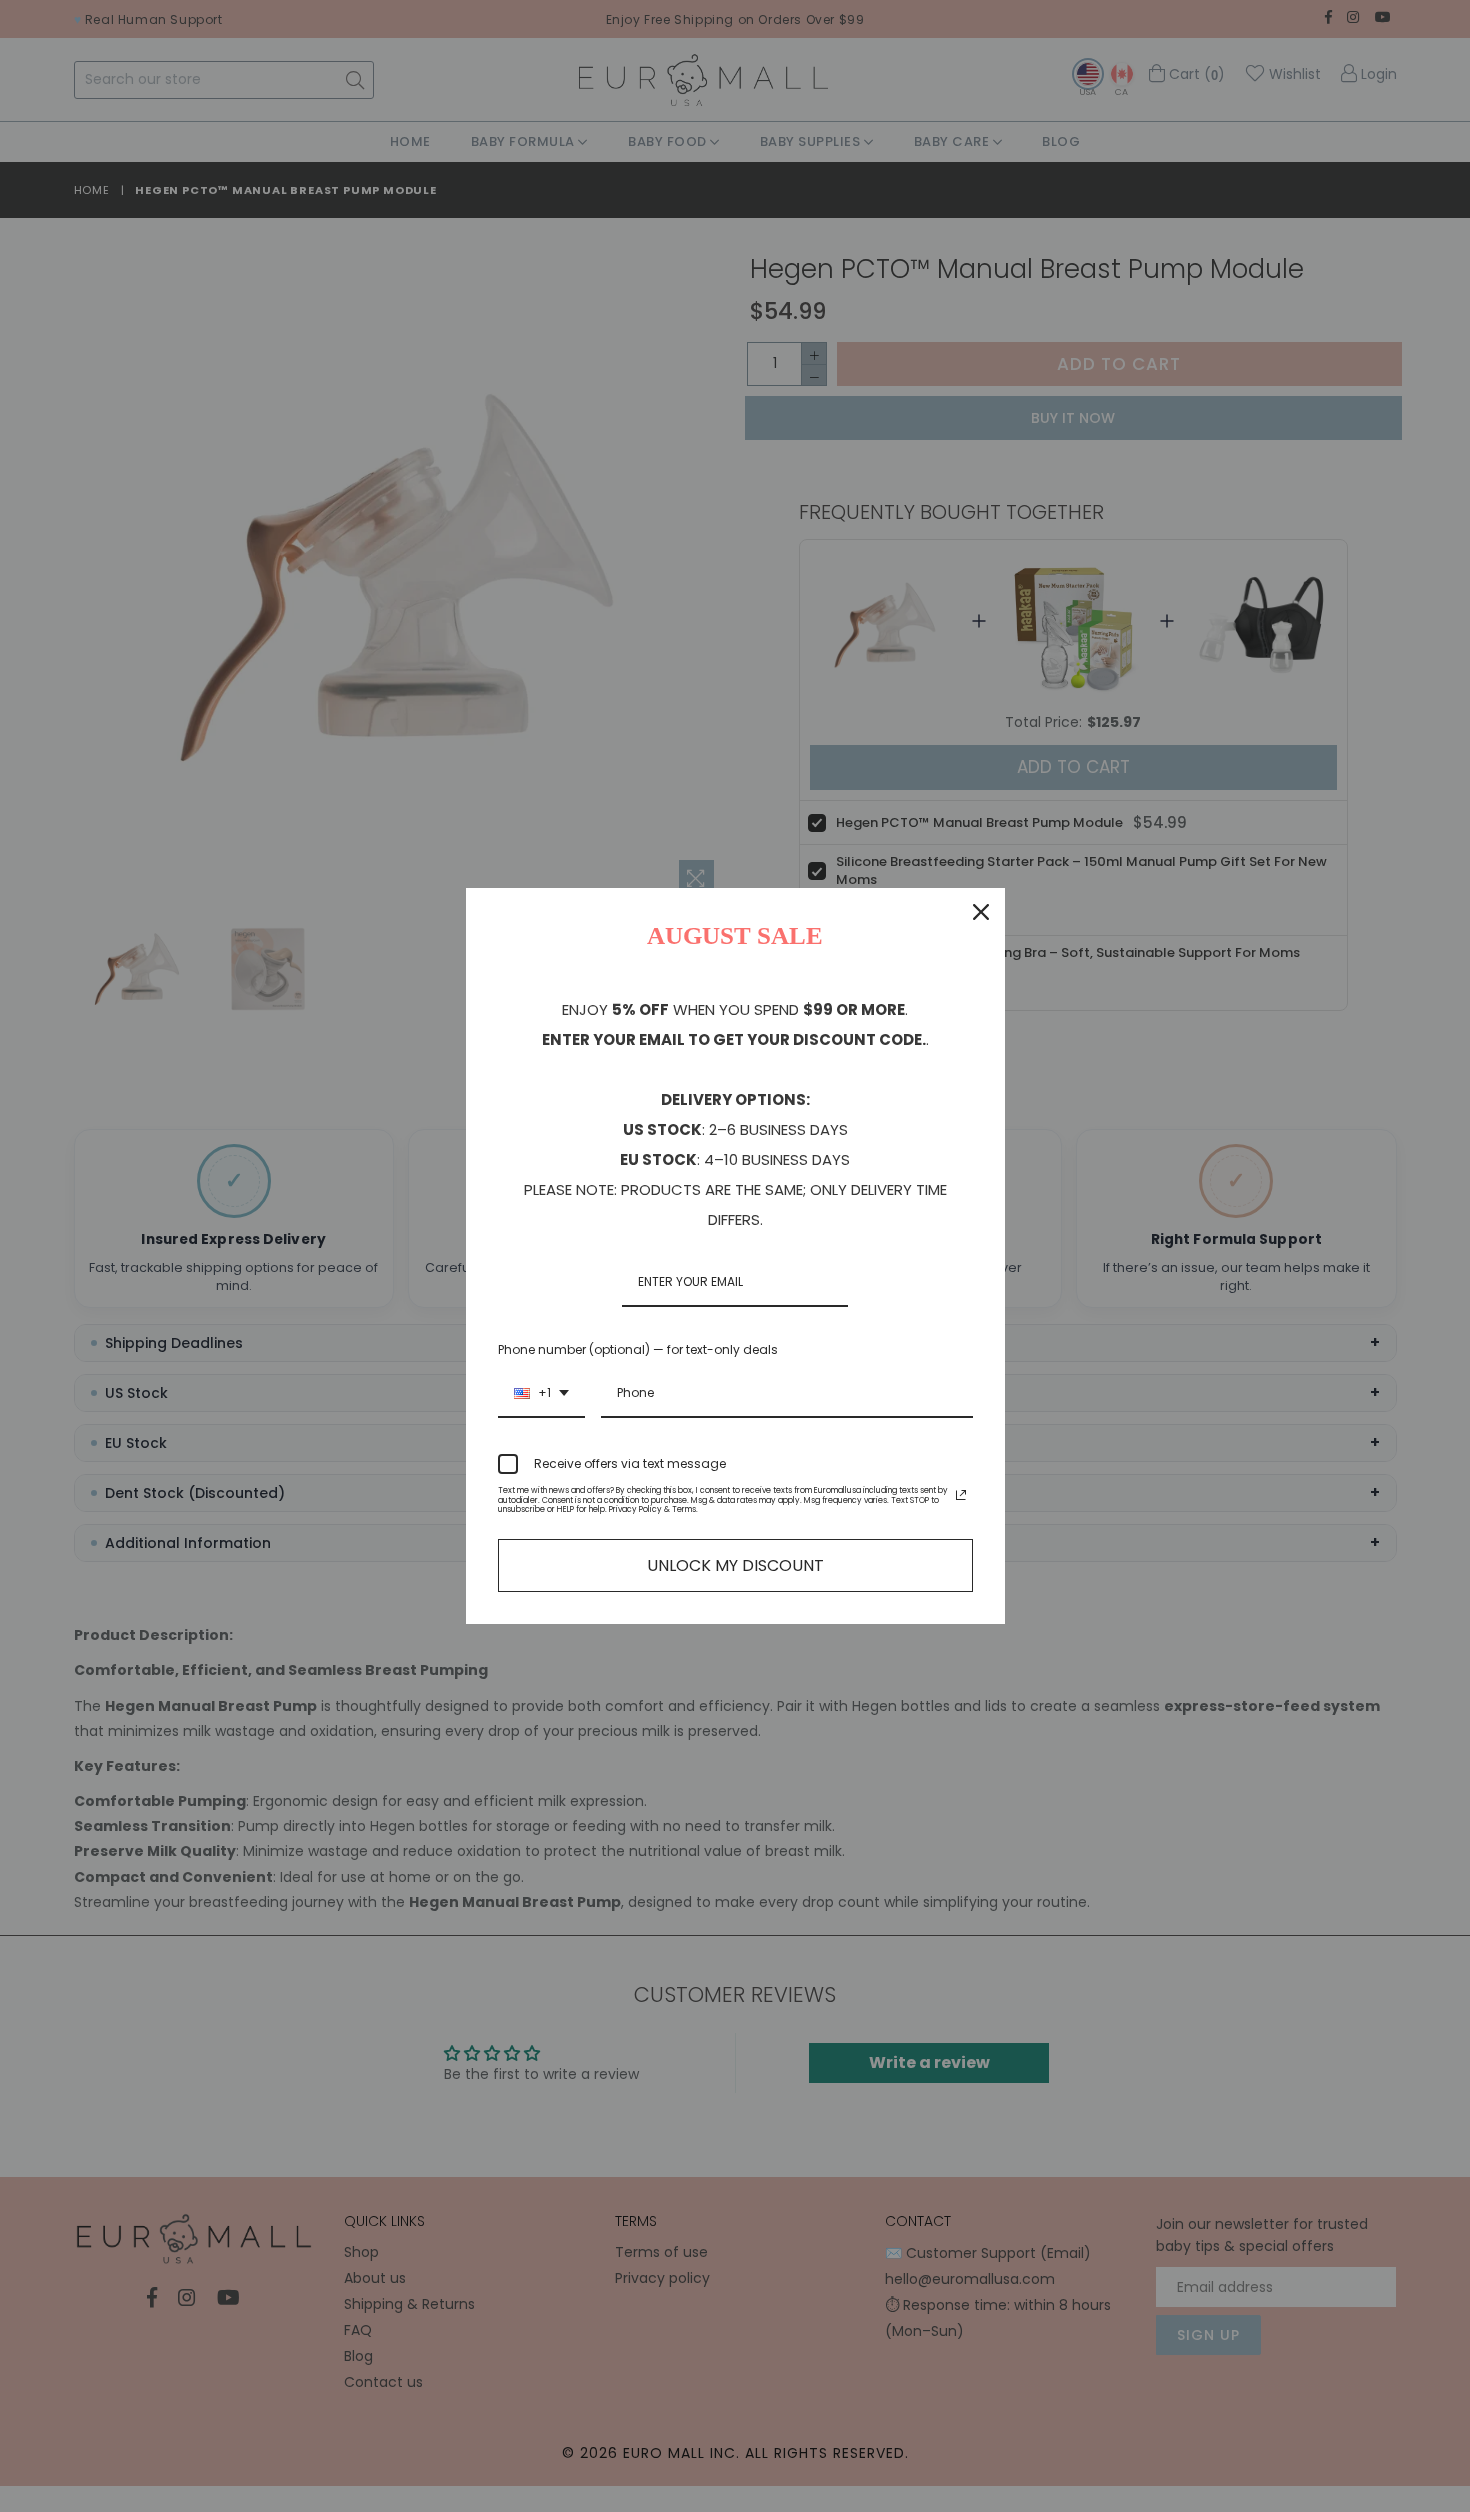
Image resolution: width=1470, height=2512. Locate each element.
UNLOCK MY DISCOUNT (735, 1565)
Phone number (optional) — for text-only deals (638, 1349)
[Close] (981, 912)
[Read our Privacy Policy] (961, 1495)
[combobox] (541, 1394)
